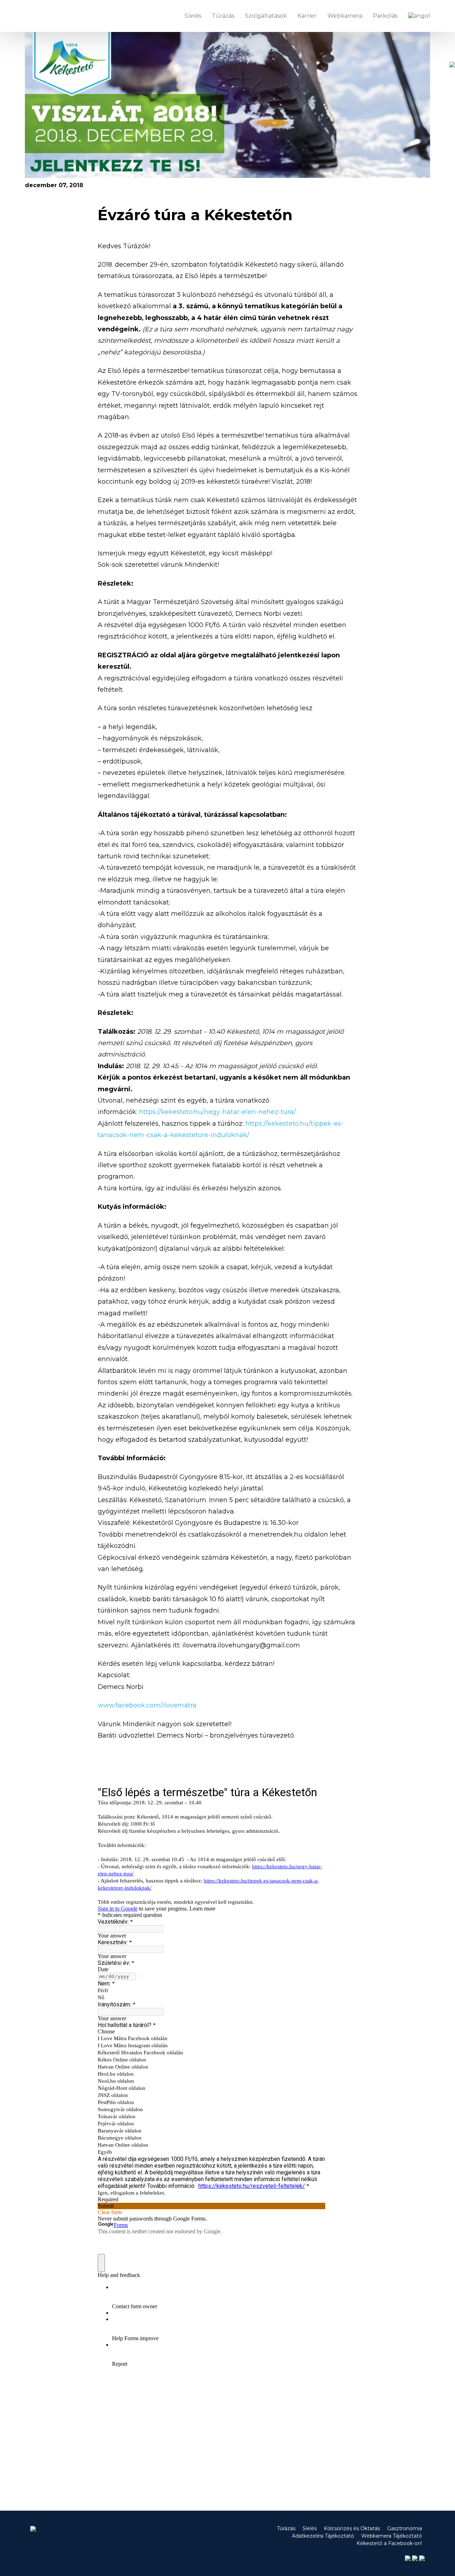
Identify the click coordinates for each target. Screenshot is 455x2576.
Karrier (307, 16)
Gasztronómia (405, 2528)
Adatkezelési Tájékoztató (323, 2536)
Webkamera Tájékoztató (392, 2536)
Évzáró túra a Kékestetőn (195, 215)
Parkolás (385, 16)
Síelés (193, 16)
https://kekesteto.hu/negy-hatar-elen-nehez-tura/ (216, 1112)
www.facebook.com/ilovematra (147, 1705)
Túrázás (223, 16)
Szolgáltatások (266, 16)
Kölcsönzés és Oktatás (352, 2528)
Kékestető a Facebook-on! (389, 2543)
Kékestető (50, 16)
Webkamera (345, 16)
